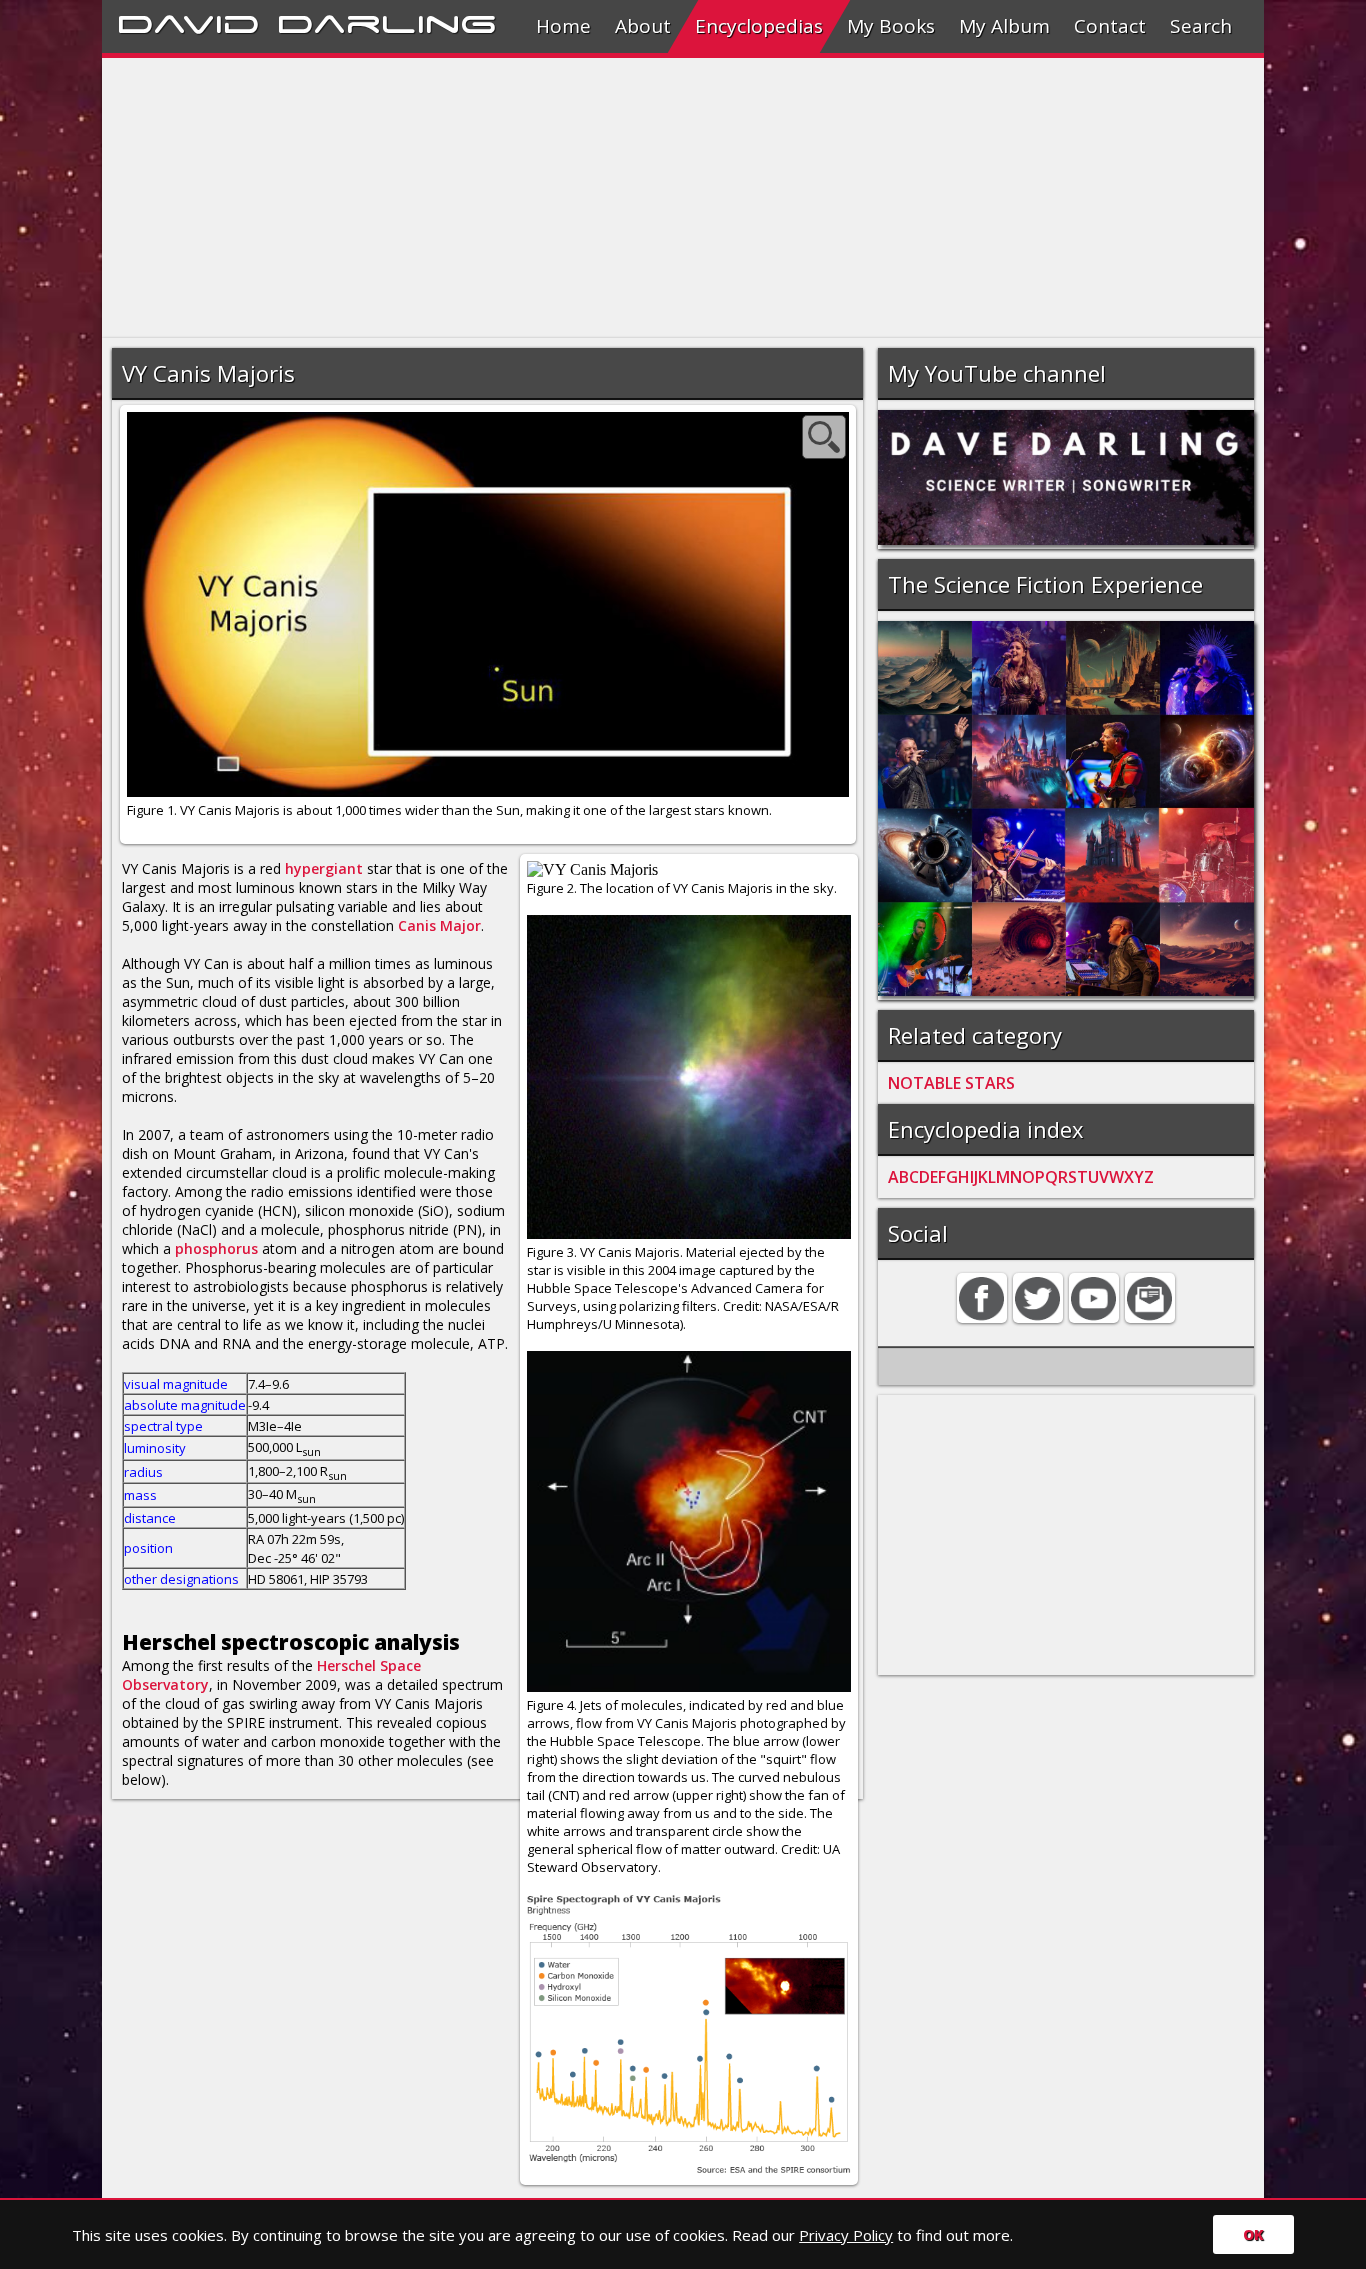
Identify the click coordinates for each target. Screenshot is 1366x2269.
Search (1201, 26)
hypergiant (324, 868)
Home (563, 26)
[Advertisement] (682, 198)
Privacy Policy (846, 2235)
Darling (387, 21)
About (643, 26)
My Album (1004, 26)
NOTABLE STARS (951, 1083)
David (188, 21)
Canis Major (439, 925)
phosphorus (216, 1248)
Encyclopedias (759, 26)
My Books (891, 26)
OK (1253, 2234)
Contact (1110, 26)
